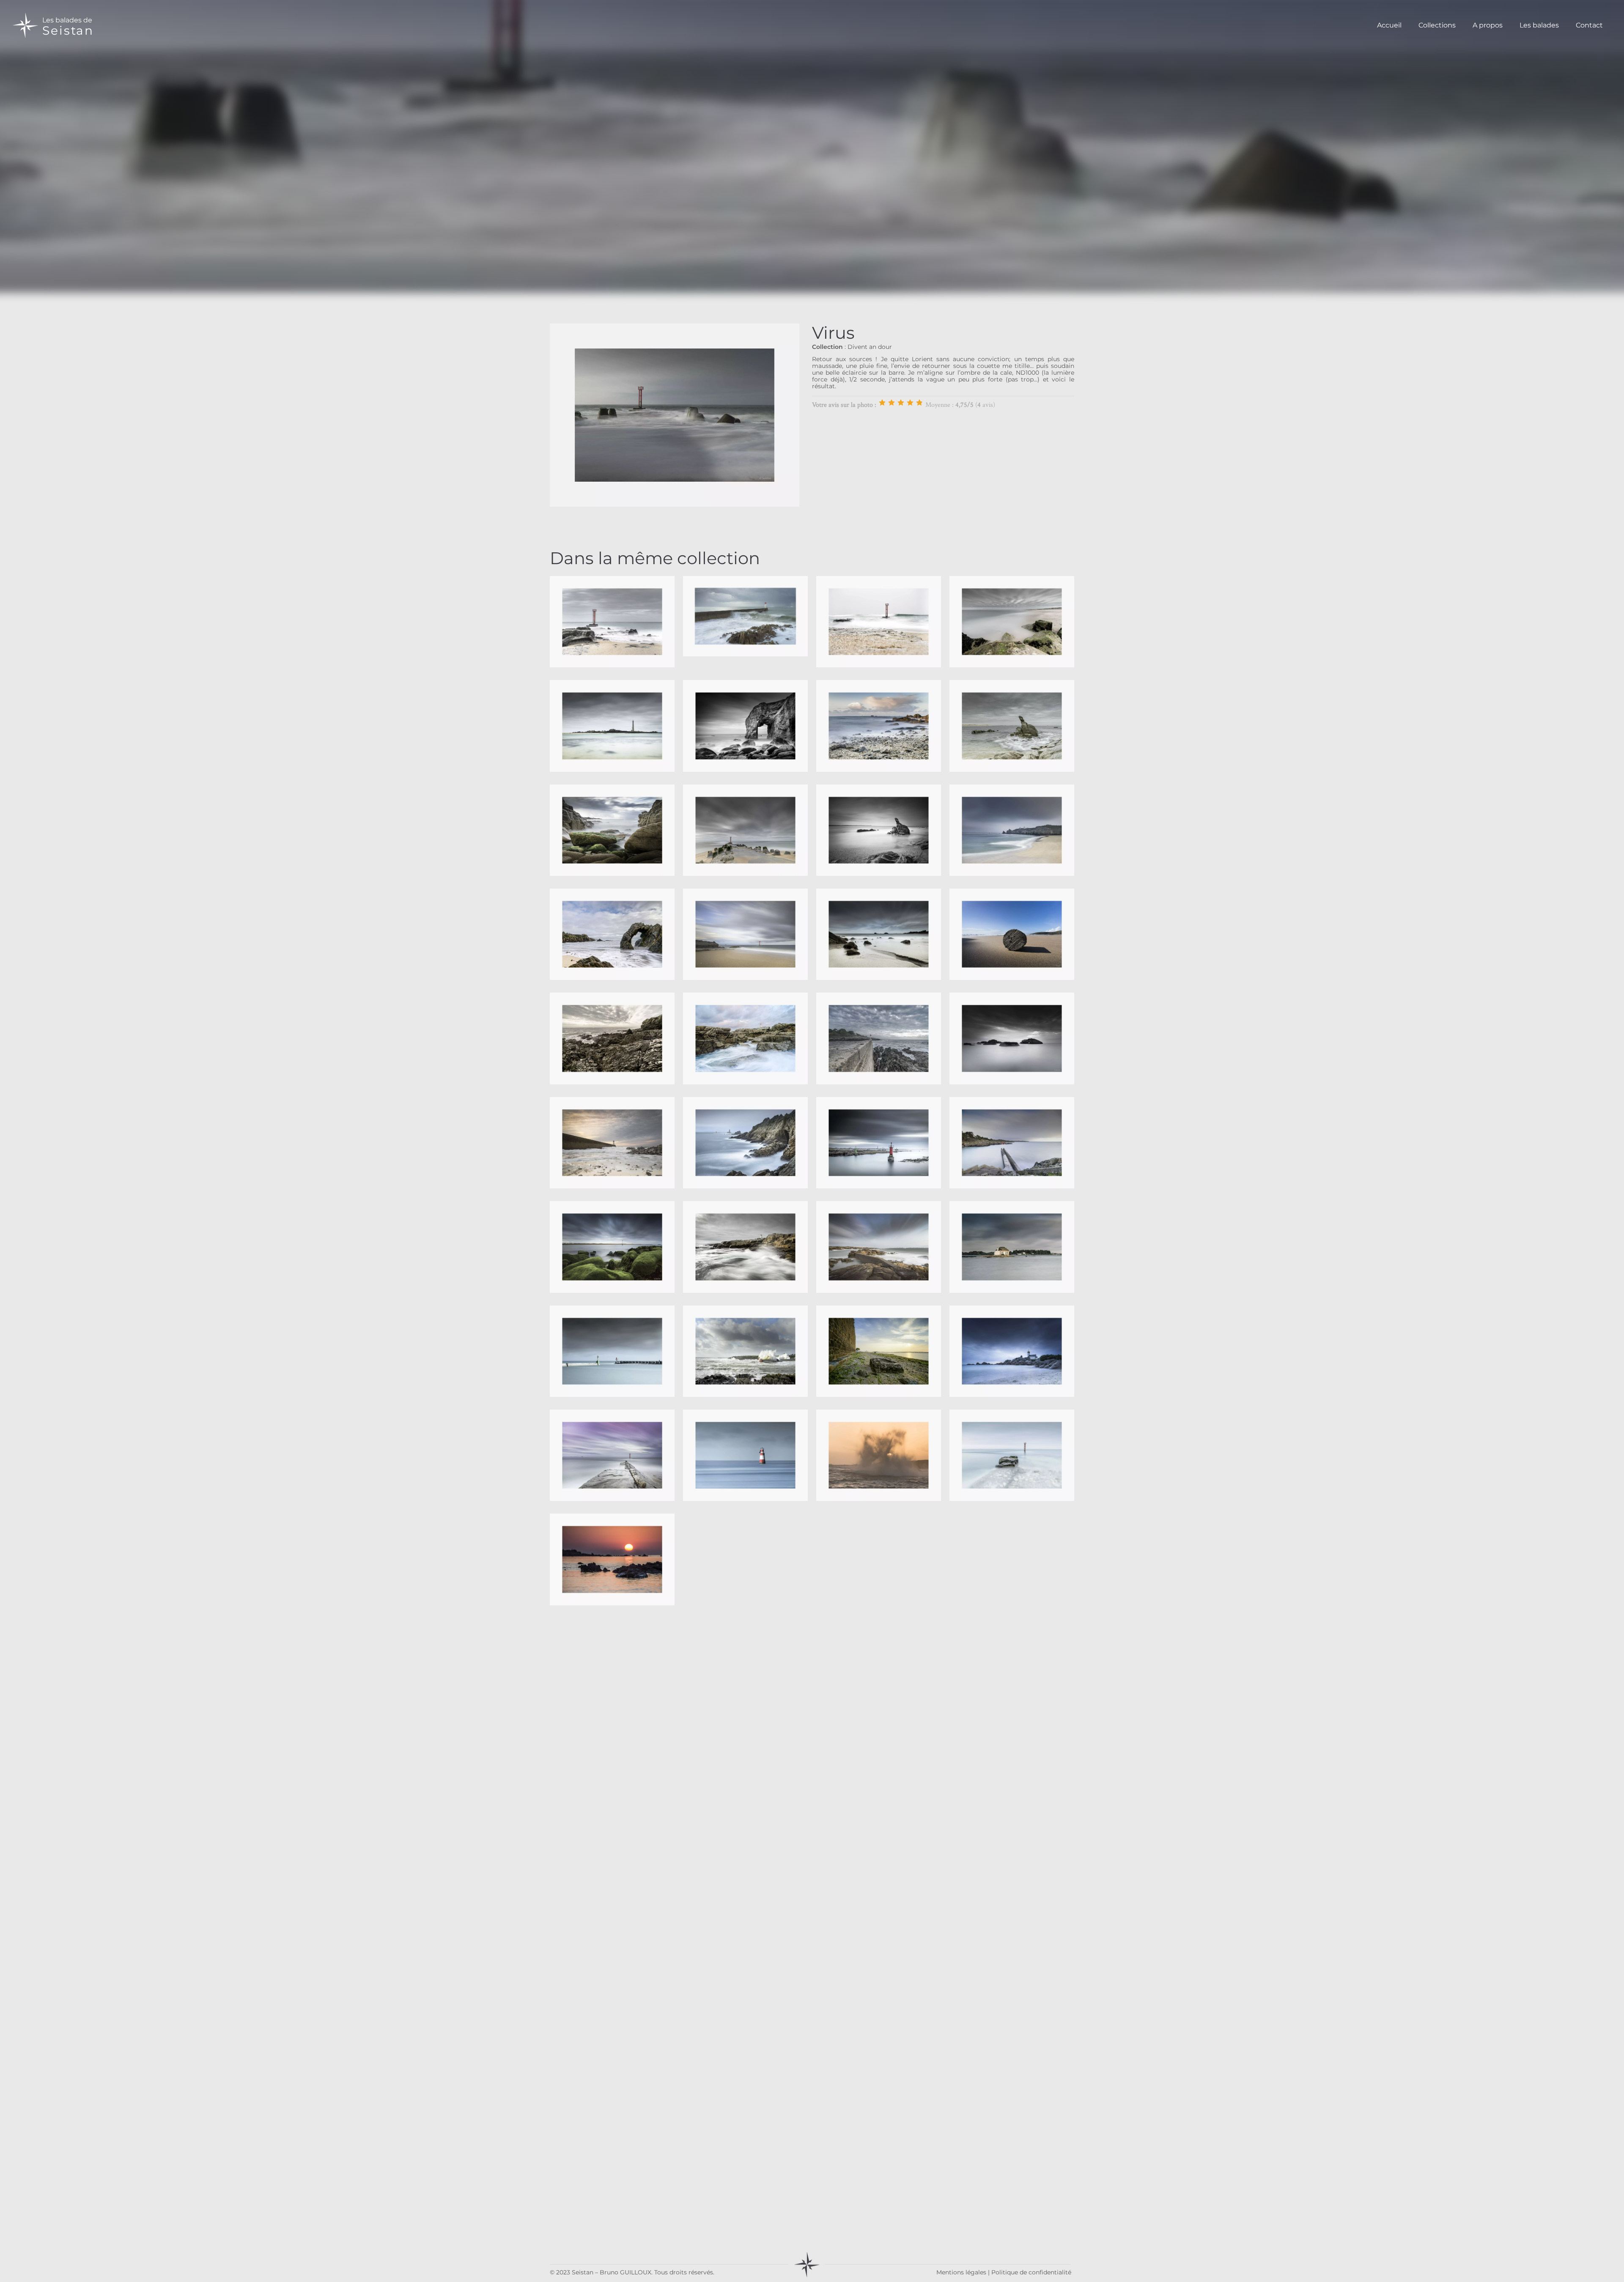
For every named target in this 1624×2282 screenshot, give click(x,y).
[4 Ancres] (910, 403)
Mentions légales (961, 2272)
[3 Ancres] (901, 403)
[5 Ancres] (919, 403)
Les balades (1539, 25)
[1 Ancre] (882, 403)
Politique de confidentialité (1031, 2272)
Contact (1589, 25)
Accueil (1389, 25)
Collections (1437, 25)
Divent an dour (870, 347)
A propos (1488, 25)
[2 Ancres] (892, 403)
